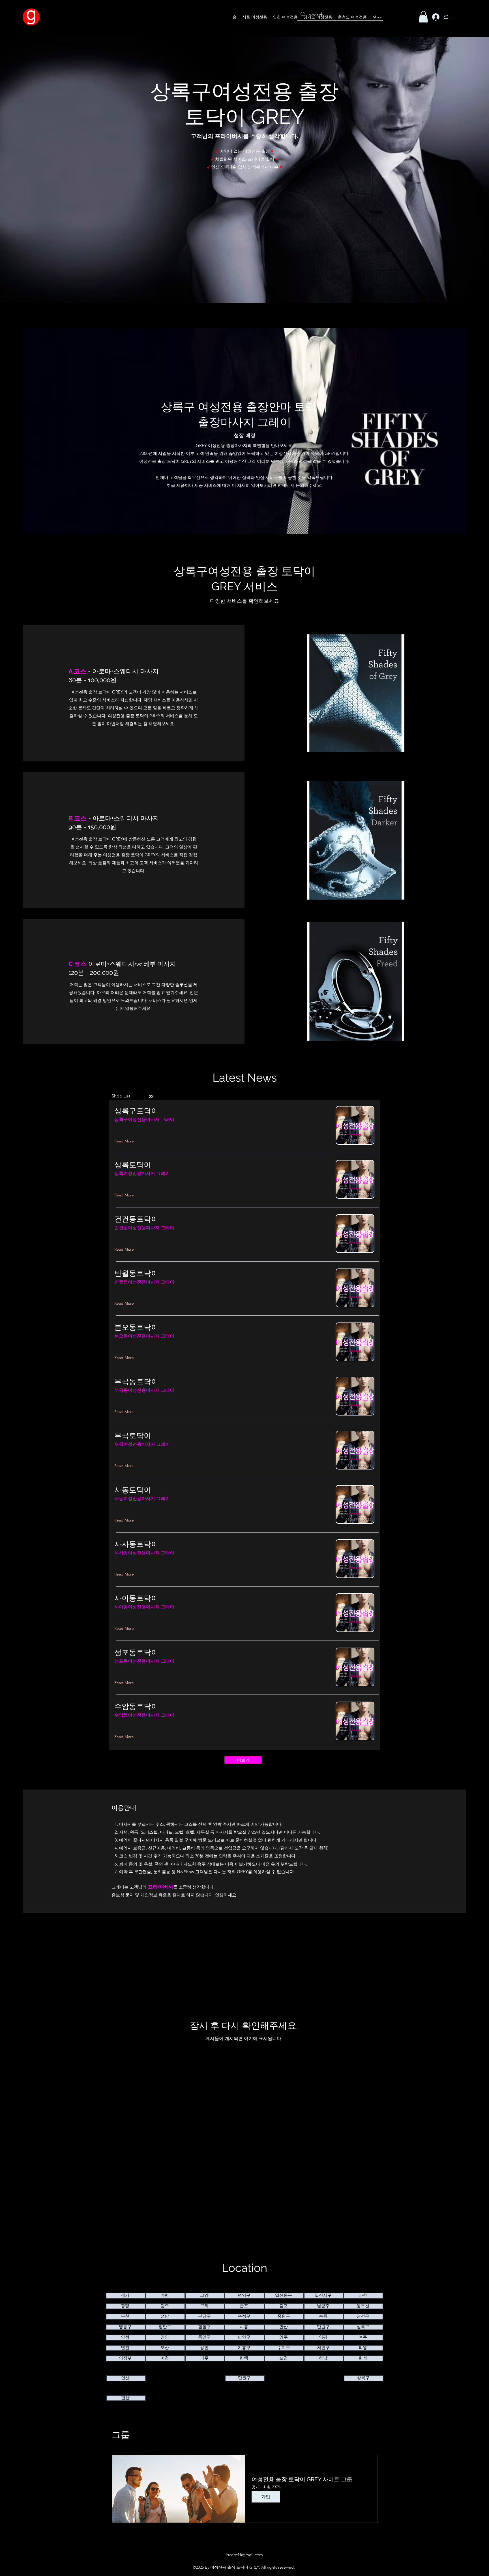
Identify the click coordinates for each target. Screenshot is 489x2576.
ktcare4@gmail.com (244, 2555)
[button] (423, 17)
